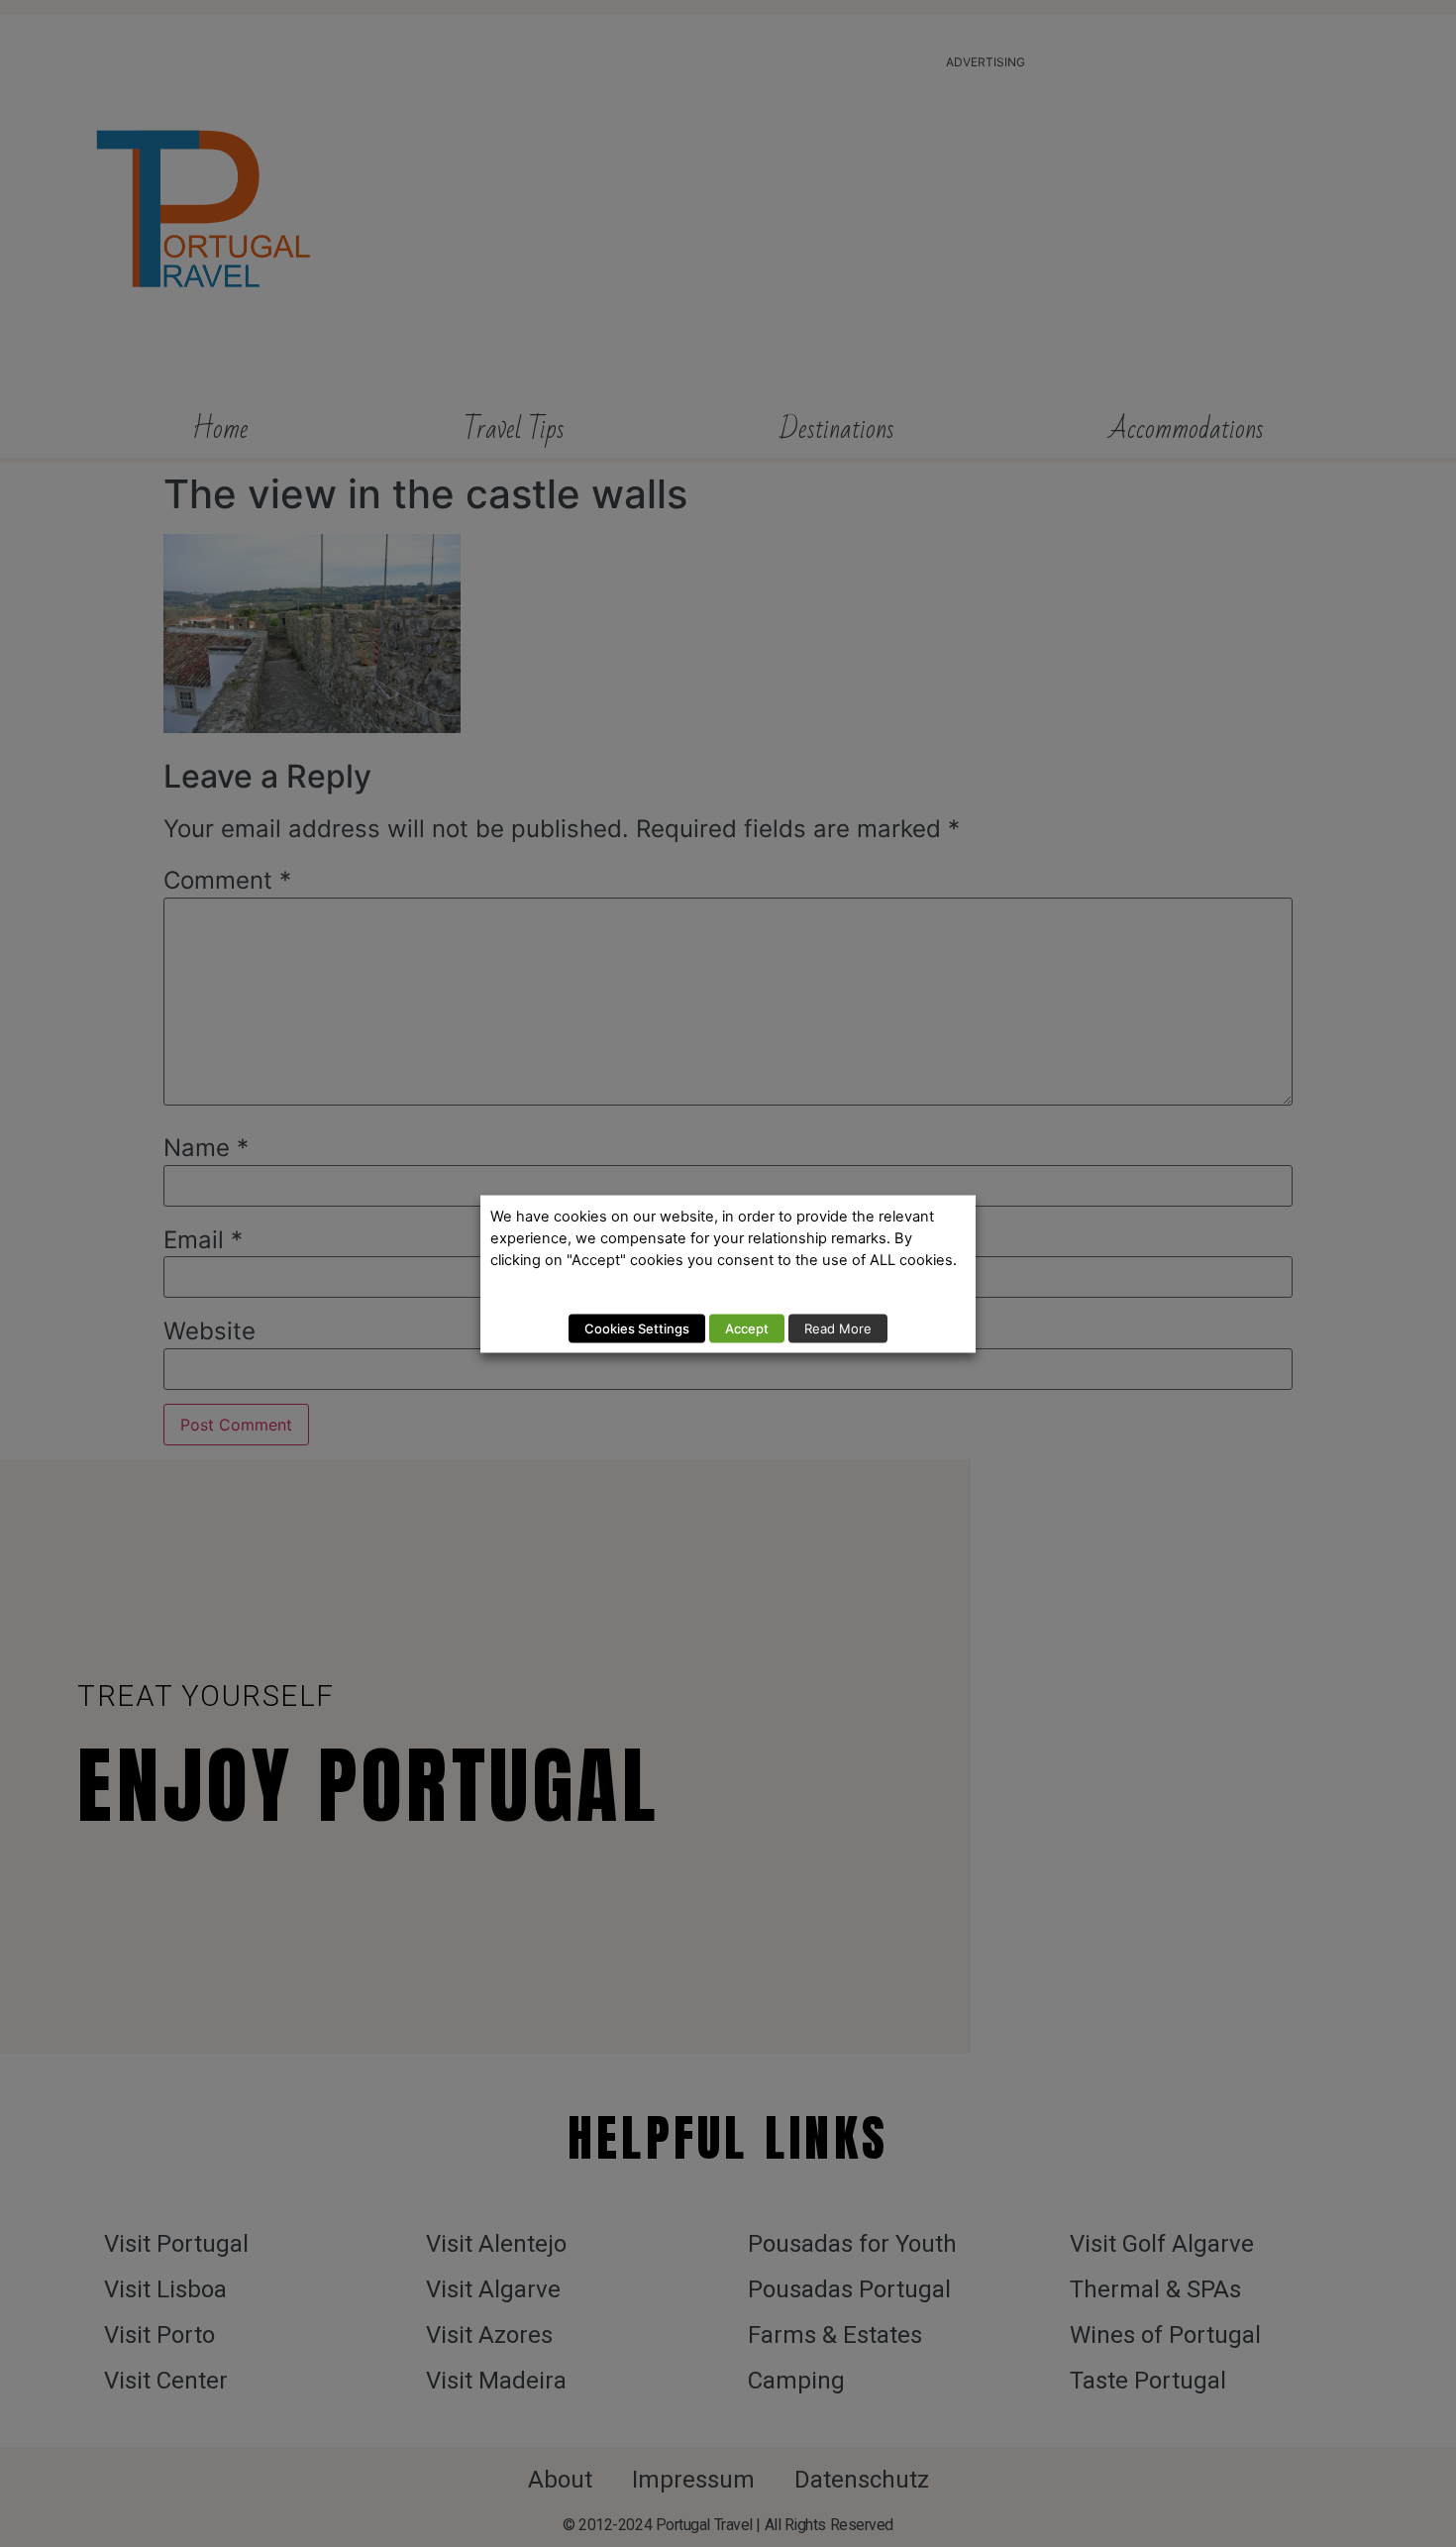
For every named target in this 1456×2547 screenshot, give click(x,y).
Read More (838, 1327)
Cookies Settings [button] (637, 1327)
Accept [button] (747, 1327)
